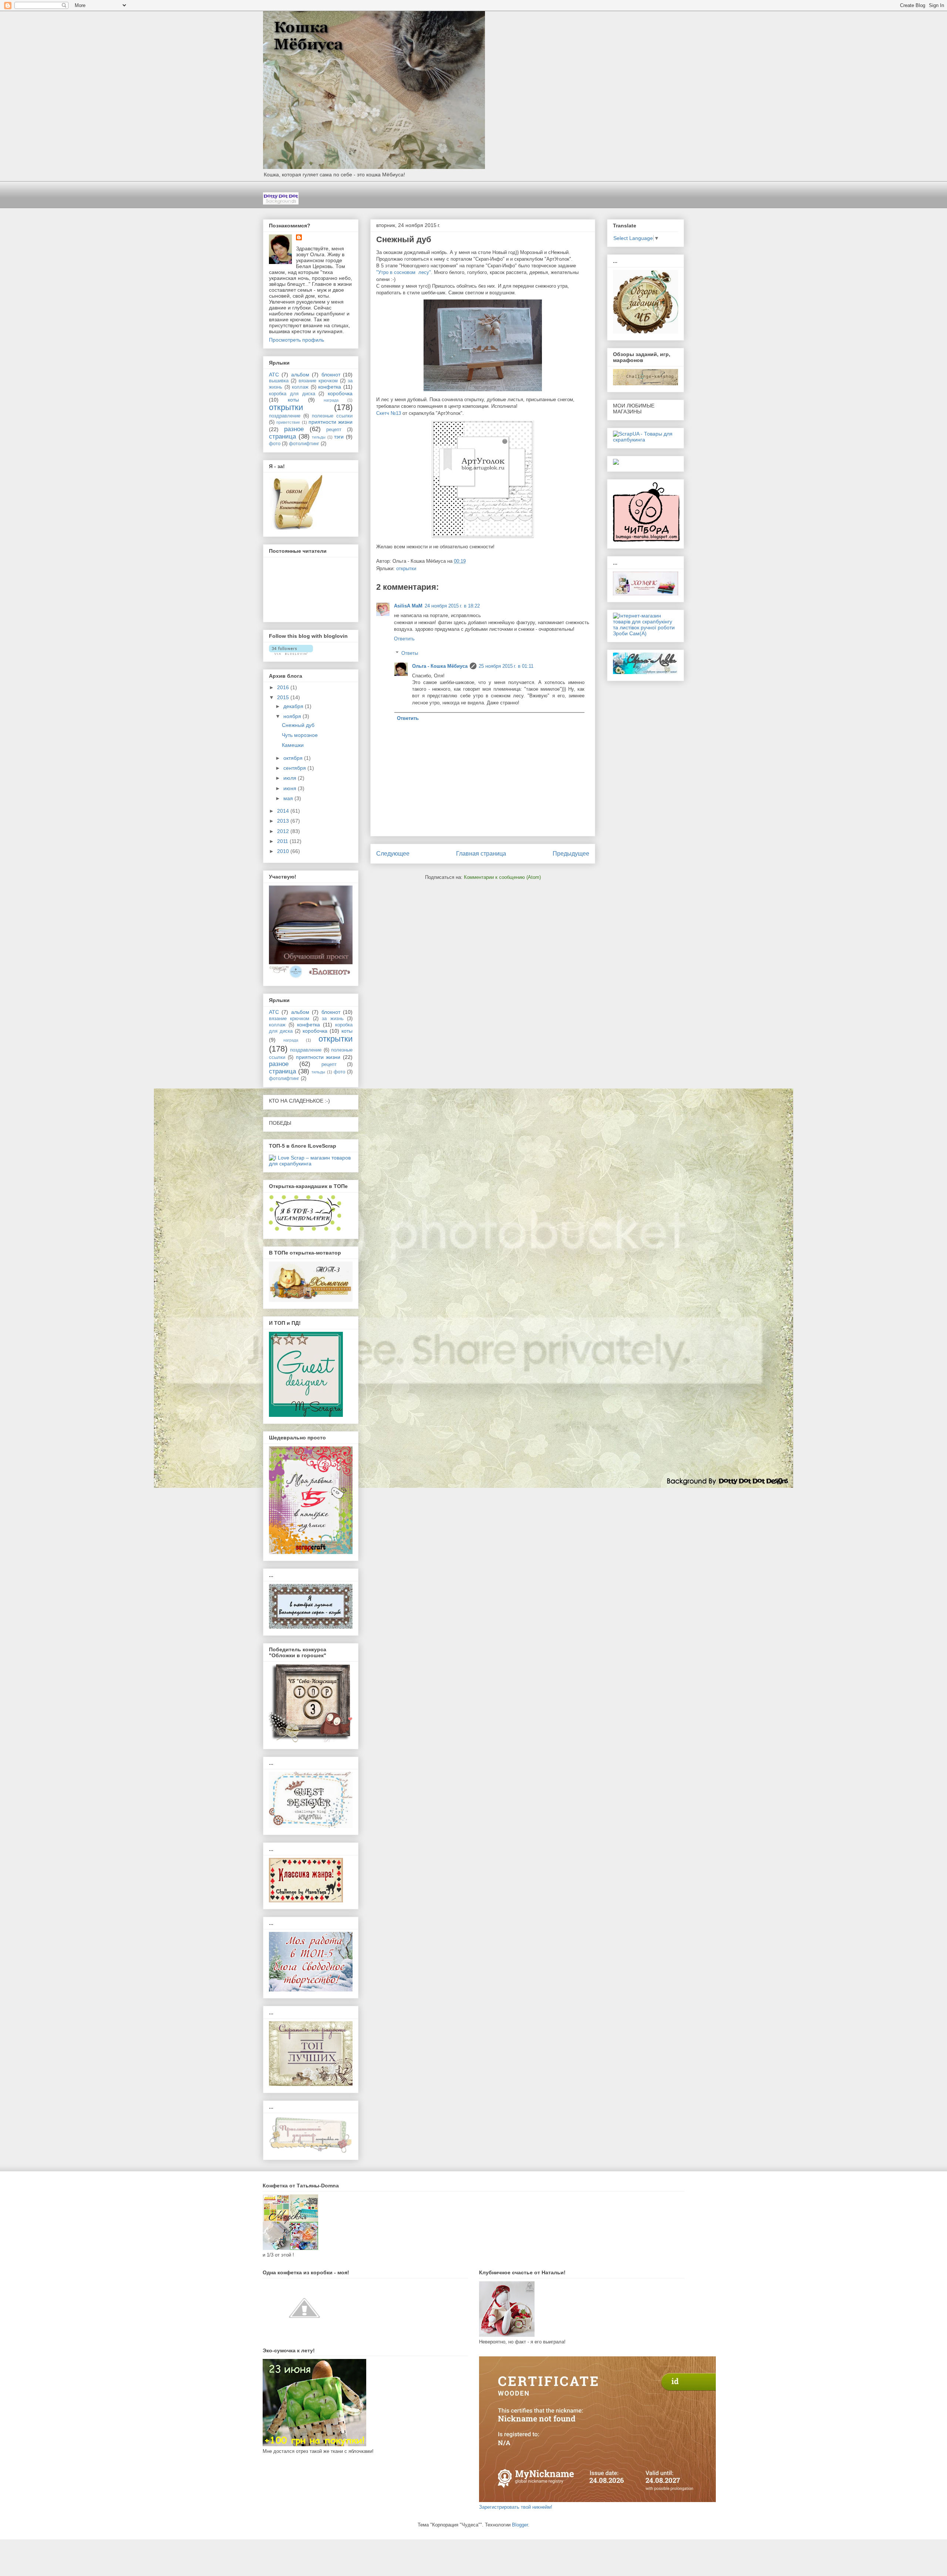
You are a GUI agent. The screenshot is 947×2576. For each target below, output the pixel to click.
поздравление (285, 416)
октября (294, 758)
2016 (284, 687)
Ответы (410, 653)
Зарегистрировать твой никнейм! (516, 2507)
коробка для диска (292, 394)
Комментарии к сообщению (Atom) (502, 877)
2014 (284, 811)
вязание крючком (318, 381)
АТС (274, 375)
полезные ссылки (332, 416)
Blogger (520, 2525)
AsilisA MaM (408, 606)
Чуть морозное (300, 735)
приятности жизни (331, 422)
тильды (319, 437)
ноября (293, 716)
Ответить (404, 639)
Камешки (293, 745)
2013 (284, 821)
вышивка (279, 381)
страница (282, 436)
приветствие (288, 422)
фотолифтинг (304, 444)
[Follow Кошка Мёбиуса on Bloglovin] (291, 653)
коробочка (340, 393)
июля (291, 778)
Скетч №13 (389, 413)
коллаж (300, 387)
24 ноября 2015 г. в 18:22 (452, 606)
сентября (295, 768)
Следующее (393, 854)
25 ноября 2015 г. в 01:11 (506, 666)
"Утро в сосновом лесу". (404, 272)
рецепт (334, 430)
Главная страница (481, 854)
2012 (284, 831)
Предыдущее (571, 854)
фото (275, 444)
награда (331, 400)
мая (289, 798)
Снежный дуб (298, 725)
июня (291, 788)
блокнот (331, 375)
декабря (294, 706)
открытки (406, 568)
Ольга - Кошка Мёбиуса (440, 666)
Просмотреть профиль (296, 340)
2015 (284, 697)
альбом (300, 375)
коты (293, 400)
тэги (339, 437)
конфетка (330, 387)
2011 (283, 841)
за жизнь (333, 1019)
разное (294, 429)
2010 (284, 851)
